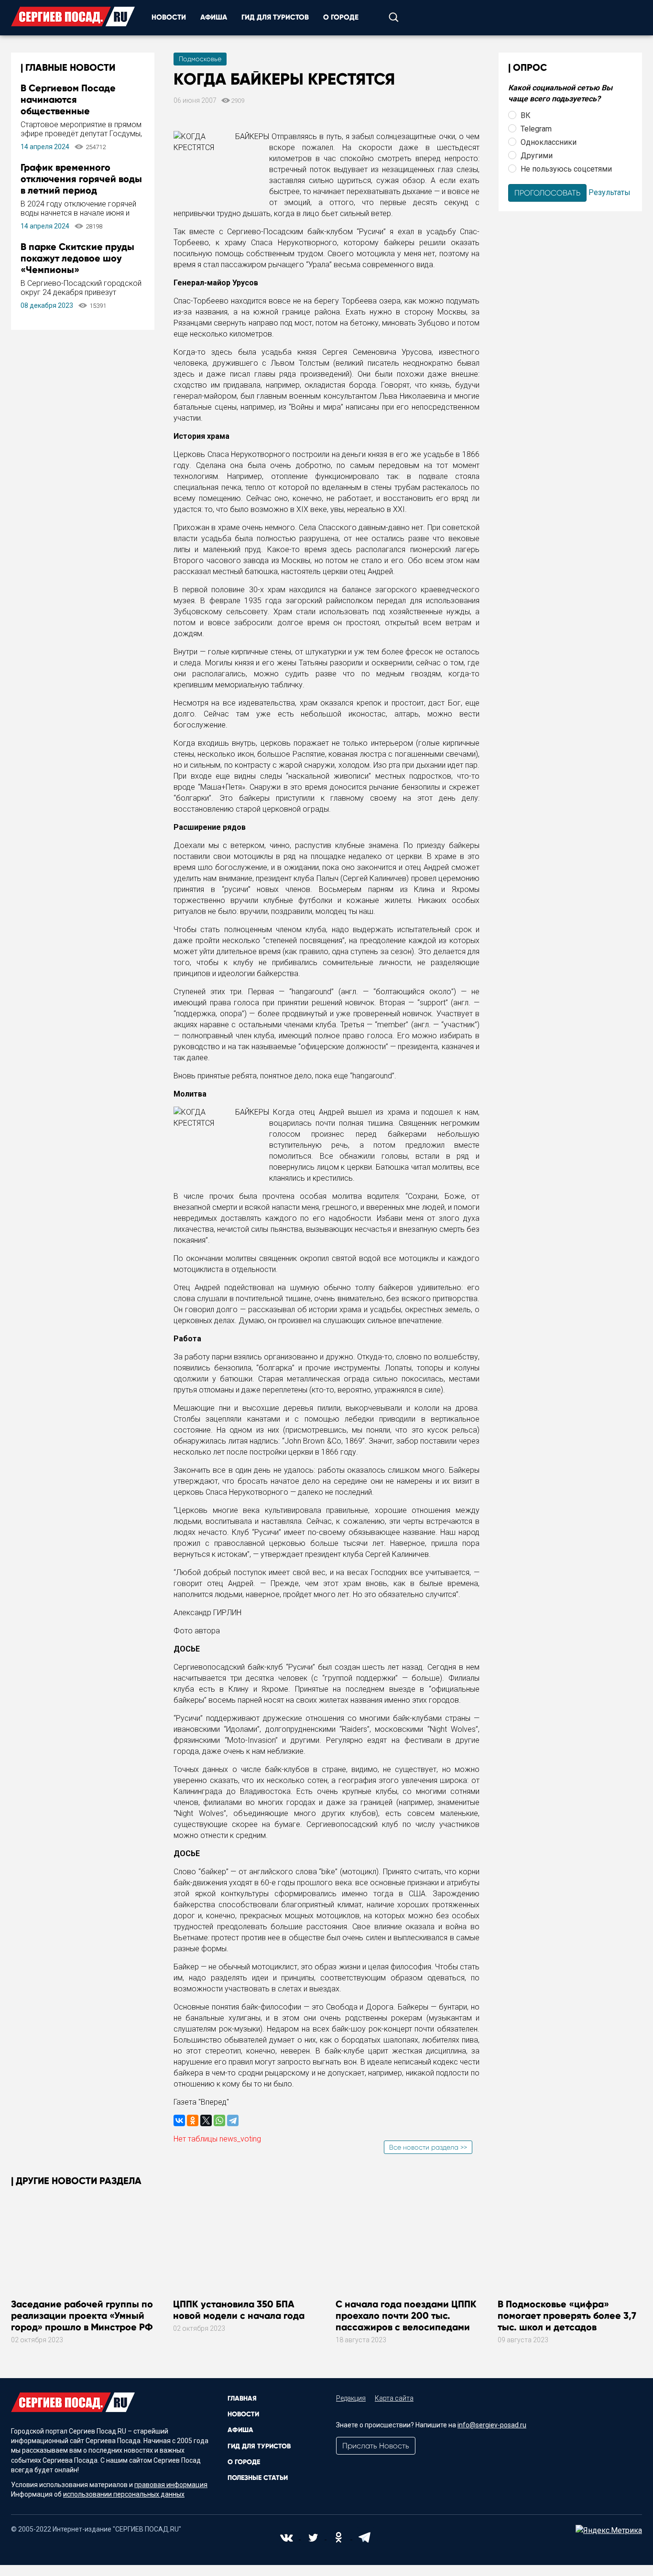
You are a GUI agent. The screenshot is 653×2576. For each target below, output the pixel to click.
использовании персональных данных (124, 2494)
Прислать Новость (376, 2446)
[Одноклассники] (193, 2120)
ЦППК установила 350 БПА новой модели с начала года (239, 2310)
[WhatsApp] (219, 2120)
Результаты (609, 192)
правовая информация (171, 2485)
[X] (206, 2120)
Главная (242, 2398)
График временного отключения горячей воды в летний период (81, 179)
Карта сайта (394, 2398)
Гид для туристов (275, 17)
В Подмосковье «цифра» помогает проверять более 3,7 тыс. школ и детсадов (567, 2315)
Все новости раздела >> (428, 2147)
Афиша (214, 17)
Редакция (351, 2398)
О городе (341, 17)
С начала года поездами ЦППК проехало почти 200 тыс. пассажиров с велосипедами (406, 2315)
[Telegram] (233, 2120)
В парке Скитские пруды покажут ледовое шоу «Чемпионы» (77, 258)
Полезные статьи (258, 2478)
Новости (169, 17)
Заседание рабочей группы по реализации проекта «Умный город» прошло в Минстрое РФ (82, 2315)
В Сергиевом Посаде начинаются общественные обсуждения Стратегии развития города (74, 111)
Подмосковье (200, 59)
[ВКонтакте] (179, 2120)
